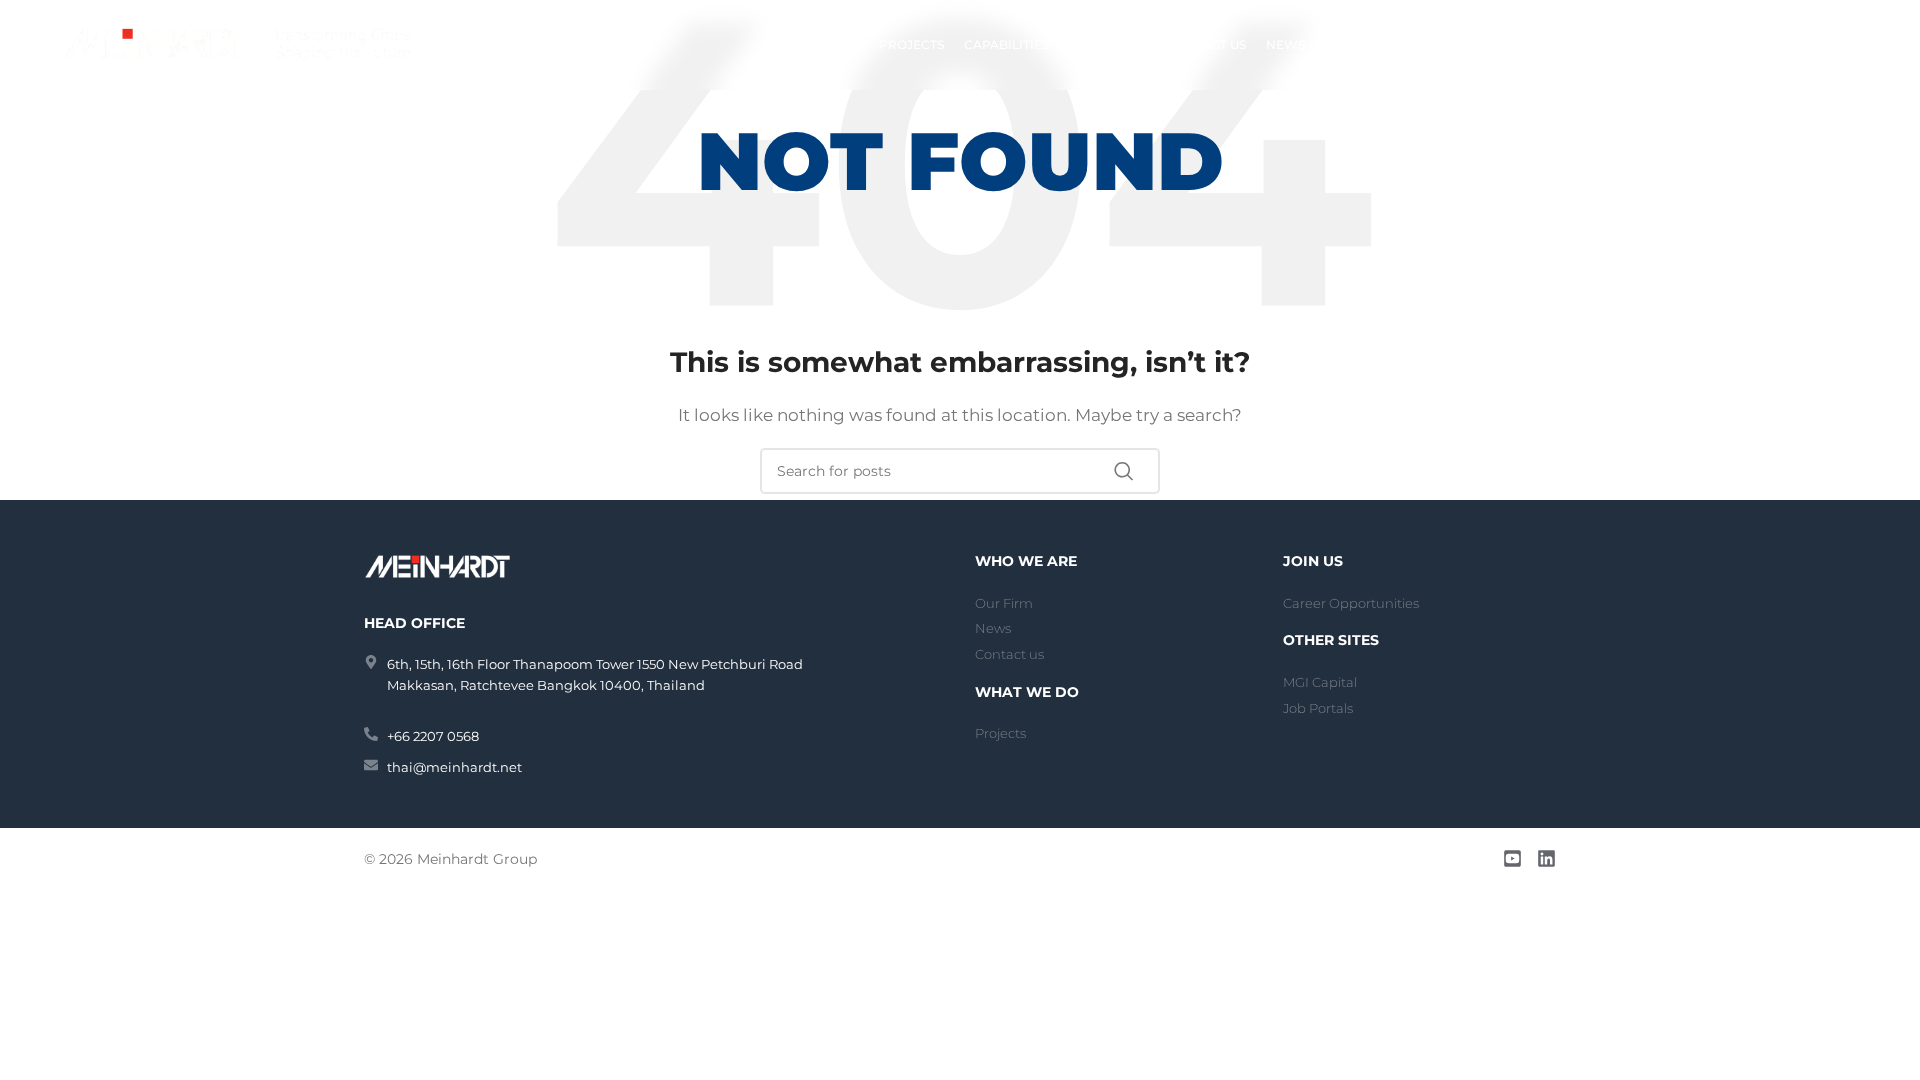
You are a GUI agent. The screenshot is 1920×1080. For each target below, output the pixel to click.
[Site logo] (238, 43)
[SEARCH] (1137, 471)
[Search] (1847, 45)
